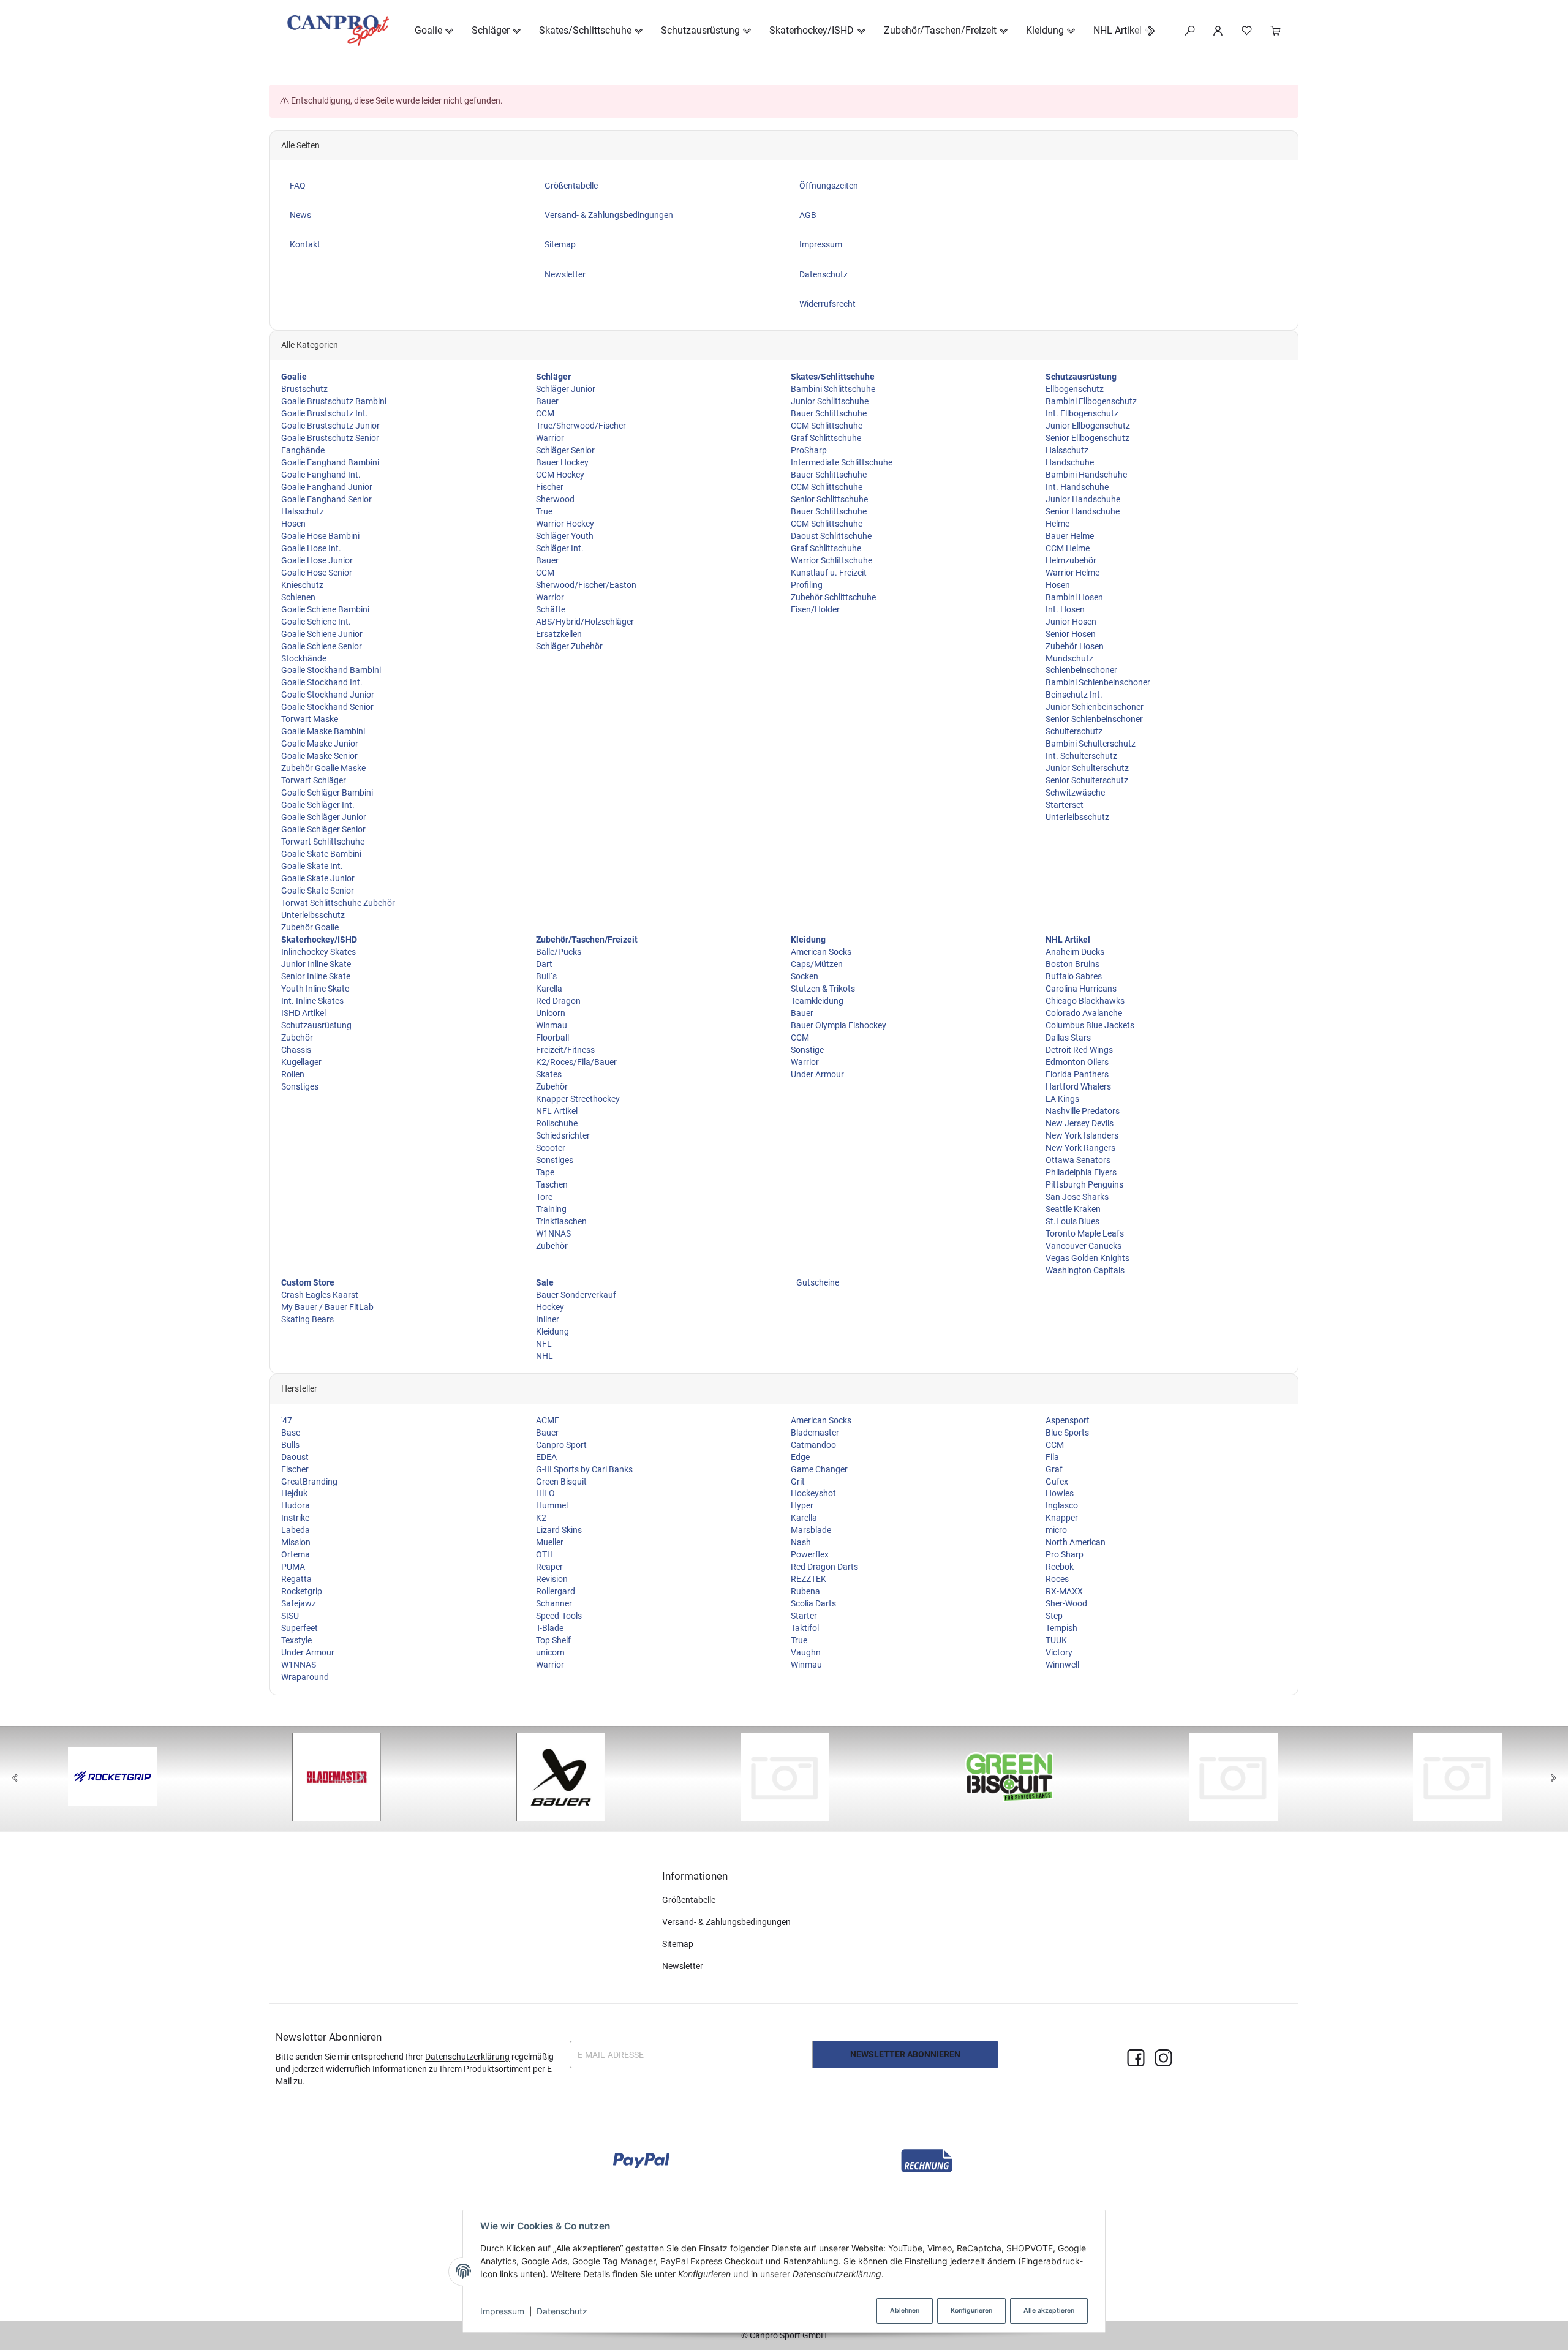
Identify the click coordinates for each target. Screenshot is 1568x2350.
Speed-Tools (559, 1616)
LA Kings (1062, 1099)
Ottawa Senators (1078, 1160)
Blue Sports (1067, 1433)
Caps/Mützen (817, 964)
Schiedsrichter (563, 1135)
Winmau (552, 1025)
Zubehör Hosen (1075, 646)
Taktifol (805, 1628)
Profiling (807, 585)
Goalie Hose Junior (317, 560)
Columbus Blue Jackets (1090, 1025)
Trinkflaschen (561, 1221)
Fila (1052, 1457)
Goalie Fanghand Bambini (330, 462)
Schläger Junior (566, 389)
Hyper (802, 1505)
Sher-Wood (1066, 1603)
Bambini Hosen (1074, 597)
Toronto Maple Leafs (1085, 1233)
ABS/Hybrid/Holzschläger (585, 622)
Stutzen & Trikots (823, 989)
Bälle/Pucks (559, 952)
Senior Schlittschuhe (829, 499)
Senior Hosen (1071, 634)
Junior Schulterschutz (1087, 768)
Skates (549, 1074)
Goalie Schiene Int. (316, 622)
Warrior (550, 438)
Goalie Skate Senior (318, 891)
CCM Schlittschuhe (827, 426)
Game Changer (819, 1469)
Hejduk (294, 1493)
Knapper (1062, 1518)
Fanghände (303, 450)
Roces (1057, 1579)
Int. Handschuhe (1077, 487)
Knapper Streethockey (578, 1099)
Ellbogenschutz (1075, 389)
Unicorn (551, 1013)
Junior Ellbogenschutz (1088, 426)
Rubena (805, 1591)
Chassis (296, 1050)
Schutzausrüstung (316, 1025)
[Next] (1553, 1779)
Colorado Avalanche (1084, 1013)
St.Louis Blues (1072, 1221)
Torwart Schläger (314, 780)
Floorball (552, 1038)
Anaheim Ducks (1075, 952)
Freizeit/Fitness (565, 1050)
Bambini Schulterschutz (1091, 744)
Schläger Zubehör (569, 646)
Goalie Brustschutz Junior (330, 426)
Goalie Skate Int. (312, 866)
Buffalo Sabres (1074, 976)
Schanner (554, 1603)
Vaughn (806, 1652)
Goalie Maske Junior (320, 744)
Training (551, 1209)
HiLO (545, 1493)
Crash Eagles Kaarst (320, 1295)
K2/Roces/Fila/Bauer (576, 1062)
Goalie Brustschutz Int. (325, 413)
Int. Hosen (1065, 609)
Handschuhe (1070, 462)
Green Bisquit (561, 1482)
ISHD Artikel (303, 1013)
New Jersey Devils (1080, 1123)
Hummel (552, 1505)
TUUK (1056, 1640)
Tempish (1061, 1628)
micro (1056, 1530)
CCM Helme (1068, 548)
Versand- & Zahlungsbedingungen (726, 1922)
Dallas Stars (1068, 1038)
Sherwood (555, 499)
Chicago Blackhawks (1085, 1001)
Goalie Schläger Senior (323, 829)
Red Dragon (558, 1001)
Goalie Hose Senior (317, 573)
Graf (1054, 1469)
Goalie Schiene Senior (322, 646)
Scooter (551, 1148)
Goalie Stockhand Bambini (331, 670)
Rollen (293, 1074)
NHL (545, 1356)
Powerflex (810, 1554)
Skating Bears (307, 1319)
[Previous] (15, 1779)
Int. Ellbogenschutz (1082, 413)
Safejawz (299, 1603)
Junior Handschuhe (1083, 499)
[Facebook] (1136, 2059)
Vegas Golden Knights (1087, 1258)
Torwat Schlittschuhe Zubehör (338, 903)
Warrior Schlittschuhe (831, 560)
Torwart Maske (310, 719)
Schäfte (551, 609)
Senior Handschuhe (1083, 511)
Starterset (1065, 805)
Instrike (295, 1518)
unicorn (550, 1652)
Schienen (298, 597)
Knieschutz (302, 585)
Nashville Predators (1083, 1111)
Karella (549, 989)
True (544, 511)
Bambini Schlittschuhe (833, 389)
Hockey (550, 1307)
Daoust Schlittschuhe (831, 536)
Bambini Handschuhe (1086, 475)
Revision (552, 1579)
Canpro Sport (561, 1445)
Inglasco (1062, 1505)
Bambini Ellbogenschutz (1091, 401)
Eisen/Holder (815, 609)
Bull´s (546, 976)
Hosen (293, 524)
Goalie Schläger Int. (318, 805)
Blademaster (815, 1433)
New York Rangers (1080, 1148)
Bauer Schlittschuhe (829, 413)
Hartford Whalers (1078, 1086)
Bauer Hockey (562, 462)
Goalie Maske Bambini (323, 731)
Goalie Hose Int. (311, 548)
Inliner (548, 1319)
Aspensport (1068, 1420)
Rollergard (556, 1591)
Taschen (552, 1184)
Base (291, 1433)
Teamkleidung (817, 1001)
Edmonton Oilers (1077, 1062)
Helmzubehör (1071, 560)
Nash (801, 1542)
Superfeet (300, 1628)
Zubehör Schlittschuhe (833, 597)
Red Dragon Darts (824, 1567)
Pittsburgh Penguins (1084, 1184)
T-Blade (550, 1628)
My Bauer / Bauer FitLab (327, 1307)
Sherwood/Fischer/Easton (586, 585)
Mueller (550, 1542)
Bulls (290, 1445)
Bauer (547, 401)
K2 (541, 1518)
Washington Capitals (1085, 1270)
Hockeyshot (813, 1493)
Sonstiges (300, 1086)
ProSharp (809, 450)
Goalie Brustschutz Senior (330, 438)
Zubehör (297, 1038)
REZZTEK (809, 1579)
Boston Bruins (1072, 964)
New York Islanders (1082, 1135)
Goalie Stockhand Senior (327, 707)
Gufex (1057, 1482)
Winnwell (1062, 1665)
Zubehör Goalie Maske (323, 768)
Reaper (549, 1567)
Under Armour (817, 1074)
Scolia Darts (813, 1603)
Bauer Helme (1070, 536)
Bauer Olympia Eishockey (839, 1025)
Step (1054, 1616)
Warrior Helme (1072, 573)
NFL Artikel (557, 1111)
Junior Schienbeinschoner (1095, 707)
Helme (1057, 524)
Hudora (296, 1505)
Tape (545, 1172)
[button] (1145, 31)
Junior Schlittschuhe (830, 401)
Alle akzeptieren (1049, 2310)
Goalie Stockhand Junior (328, 695)
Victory (1059, 1652)
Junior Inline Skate (316, 964)
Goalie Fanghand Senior (326, 499)
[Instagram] (1163, 2059)
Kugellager (301, 1062)
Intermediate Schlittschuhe (842, 462)
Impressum (502, 2311)
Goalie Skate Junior (318, 878)
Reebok (1060, 1567)
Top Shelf (553, 1640)
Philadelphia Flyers (1081, 1172)
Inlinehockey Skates (318, 952)
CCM (545, 413)
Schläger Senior (565, 450)
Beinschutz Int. (1074, 695)
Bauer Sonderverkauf (576, 1295)
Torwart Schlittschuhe (323, 842)
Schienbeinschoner (1081, 670)
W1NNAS (553, 1233)
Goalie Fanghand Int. (321, 475)
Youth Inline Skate (315, 989)
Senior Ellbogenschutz (1087, 438)
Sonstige (807, 1050)
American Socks (821, 952)
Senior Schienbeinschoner (1094, 719)
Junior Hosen (1071, 622)
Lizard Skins (559, 1530)
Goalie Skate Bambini (321, 854)
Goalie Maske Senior (319, 756)
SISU (290, 1616)
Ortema (296, 1554)
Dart (544, 964)
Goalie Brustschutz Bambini (334, 401)
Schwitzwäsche (1075, 793)
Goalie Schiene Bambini (325, 609)
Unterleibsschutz (313, 915)
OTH (545, 1554)
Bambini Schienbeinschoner (1098, 682)
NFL (544, 1344)
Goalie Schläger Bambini (327, 793)
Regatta (296, 1579)
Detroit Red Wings (1079, 1050)
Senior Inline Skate (316, 976)
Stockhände (304, 658)
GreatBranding (309, 1482)
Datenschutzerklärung (467, 2057)
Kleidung (552, 1331)
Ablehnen (905, 2310)
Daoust (295, 1457)
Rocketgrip (302, 1591)
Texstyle (296, 1640)
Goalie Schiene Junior (322, 634)
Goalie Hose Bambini (320, 536)
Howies (1060, 1493)
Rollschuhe (557, 1123)
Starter (804, 1616)
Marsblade (811, 1530)
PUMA (293, 1567)
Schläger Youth (565, 536)
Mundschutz (1069, 658)
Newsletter (683, 1966)
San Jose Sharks (1077, 1197)
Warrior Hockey (565, 524)
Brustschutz (304, 389)
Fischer (550, 487)
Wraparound (305, 1677)
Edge (800, 1457)
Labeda (296, 1530)
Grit (798, 1482)
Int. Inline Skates (312, 1001)
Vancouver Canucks (1084, 1246)
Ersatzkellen (559, 634)
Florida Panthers (1077, 1074)
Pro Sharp (1065, 1554)
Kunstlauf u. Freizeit (829, 573)
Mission (296, 1542)
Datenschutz (562, 2311)
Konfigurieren (971, 2310)
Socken (805, 976)
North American (1076, 1542)
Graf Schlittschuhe (826, 438)
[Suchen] (1190, 31)
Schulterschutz (1074, 731)
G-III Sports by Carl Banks (584, 1469)
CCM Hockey (560, 475)
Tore (544, 1197)
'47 (287, 1420)
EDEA (546, 1457)
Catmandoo (813, 1445)
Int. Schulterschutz (1081, 756)
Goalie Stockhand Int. (322, 682)
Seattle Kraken (1073, 1209)
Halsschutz (303, 511)
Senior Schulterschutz (1087, 780)
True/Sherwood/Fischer (581, 426)
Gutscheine (817, 1282)
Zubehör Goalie (310, 927)
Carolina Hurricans (1081, 989)
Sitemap (678, 1944)
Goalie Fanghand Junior (327, 487)
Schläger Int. (560, 548)
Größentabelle (689, 1900)
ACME (548, 1420)
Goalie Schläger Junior (324, 817)
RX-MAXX (1064, 1591)
